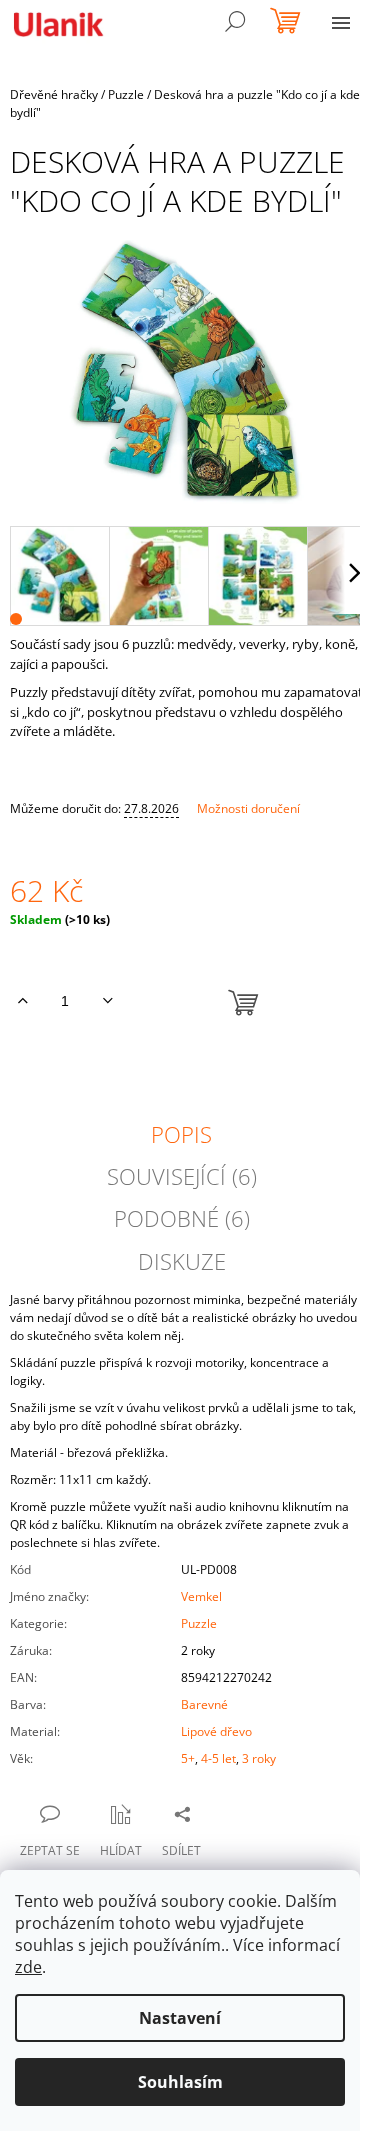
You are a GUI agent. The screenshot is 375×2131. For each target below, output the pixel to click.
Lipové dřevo (216, 1731)
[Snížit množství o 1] (107, 1001)
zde (28, 1967)
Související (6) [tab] (182, 1176)
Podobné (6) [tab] (182, 1218)
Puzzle (199, 1623)
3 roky (259, 1758)
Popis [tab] (181, 1134)
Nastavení (180, 2018)
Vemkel (201, 1596)
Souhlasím (180, 2082)
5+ (188, 1758)
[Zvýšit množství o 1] (22, 1001)
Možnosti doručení (248, 808)
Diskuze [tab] (182, 1261)
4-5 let (218, 1758)
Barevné (204, 1704)
